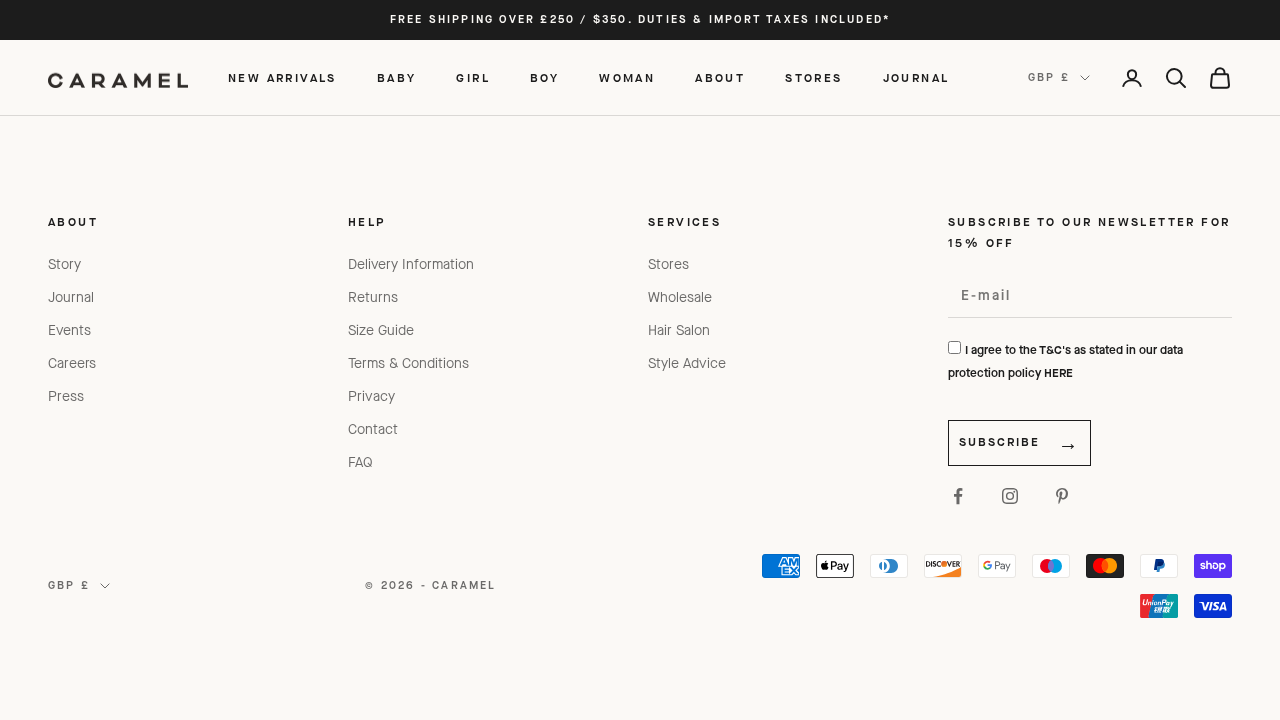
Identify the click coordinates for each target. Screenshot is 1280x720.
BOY (544, 78)
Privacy (371, 396)
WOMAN (627, 78)
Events (69, 330)
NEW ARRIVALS (282, 78)
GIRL (473, 78)
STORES (813, 78)
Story (64, 264)
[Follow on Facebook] (958, 496)
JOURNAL (916, 78)
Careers (72, 363)
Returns (373, 297)
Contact (373, 429)
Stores (668, 264)
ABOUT (720, 78)
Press (66, 396)
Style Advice (687, 363)
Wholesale (680, 297)
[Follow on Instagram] (1010, 496)
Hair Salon (679, 330)
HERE (1058, 373)
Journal (71, 297)
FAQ (360, 462)
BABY (397, 78)
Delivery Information (411, 264)
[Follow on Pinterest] (1062, 496)
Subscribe (999, 442)
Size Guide (381, 330)
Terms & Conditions (408, 363)
